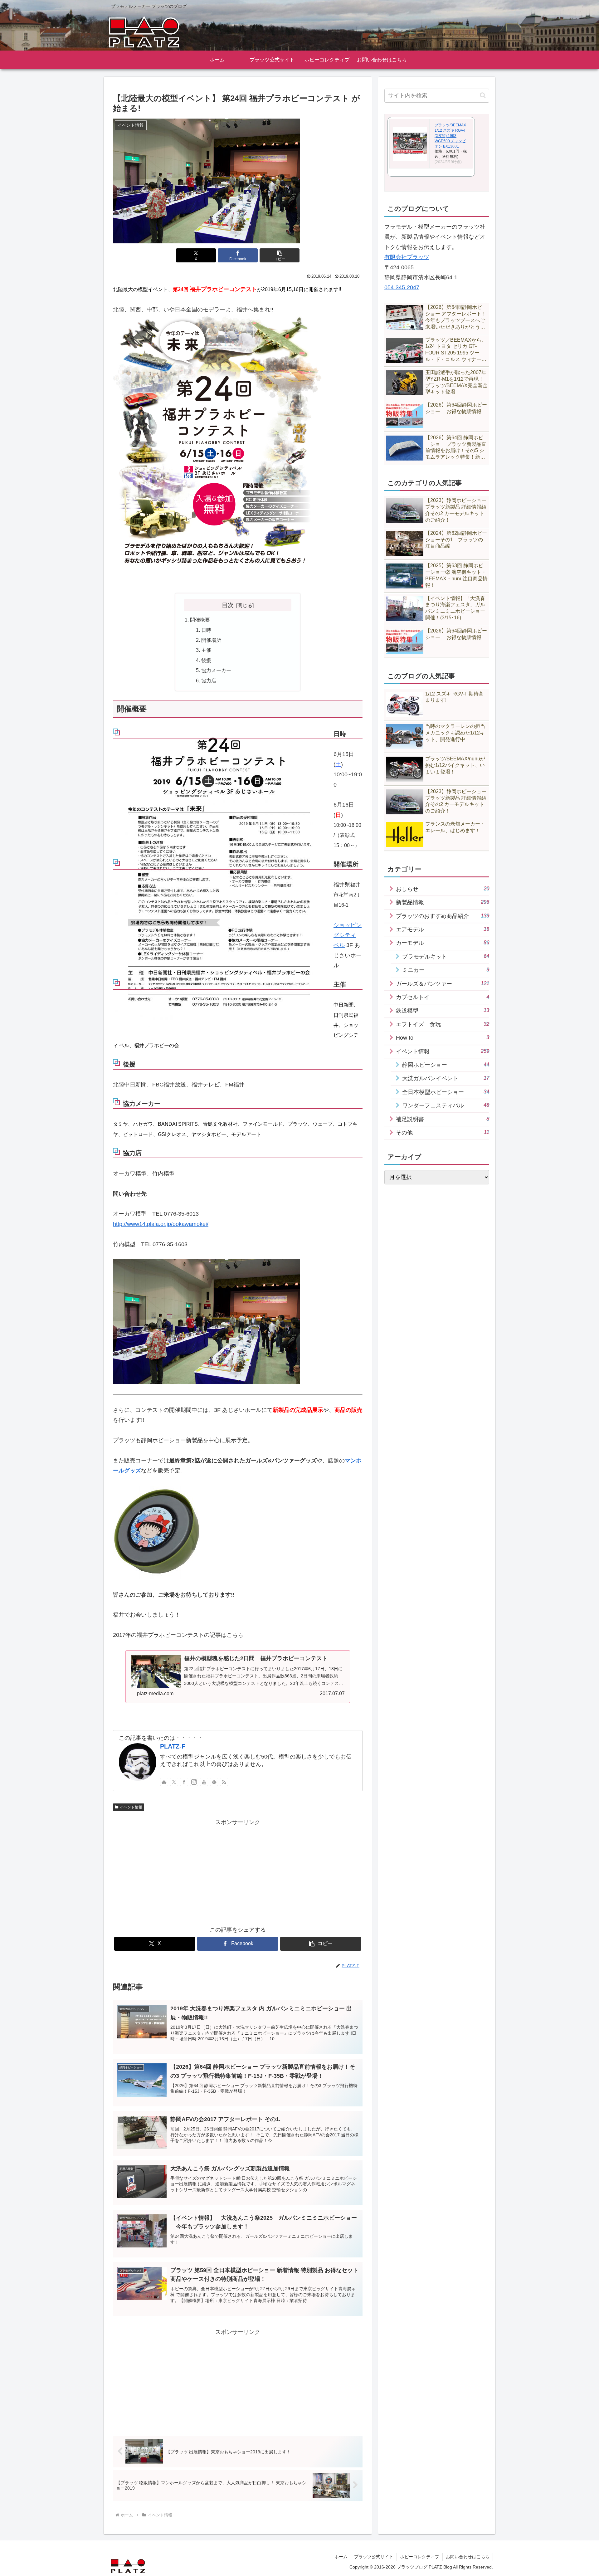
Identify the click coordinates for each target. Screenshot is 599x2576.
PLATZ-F (173, 1746)
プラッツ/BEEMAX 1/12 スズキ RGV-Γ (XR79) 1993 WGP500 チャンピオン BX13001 (450, 136)
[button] (280, 255)
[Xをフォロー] (174, 1782)
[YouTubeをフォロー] (204, 1782)
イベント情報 (131, 1807)
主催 (206, 650)
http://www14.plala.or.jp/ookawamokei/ (161, 1224)
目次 (228, 605)
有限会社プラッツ (407, 257)
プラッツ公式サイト (374, 2557)
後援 (206, 660)
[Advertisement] (238, 1871)
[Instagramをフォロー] (194, 1782)
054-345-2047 (402, 287)
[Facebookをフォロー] (184, 1782)
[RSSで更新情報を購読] (224, 1782)
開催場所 (211, 640)
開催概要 (200, 620)
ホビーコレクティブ (420, 2557)
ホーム (341, 2557)
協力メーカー (216, 670)
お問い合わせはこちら (468, 2557)
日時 (206, 630)
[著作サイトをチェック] (164, 1782)
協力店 (209, 681)
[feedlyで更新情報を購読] (214, 1782)
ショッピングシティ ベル (348, 935)
